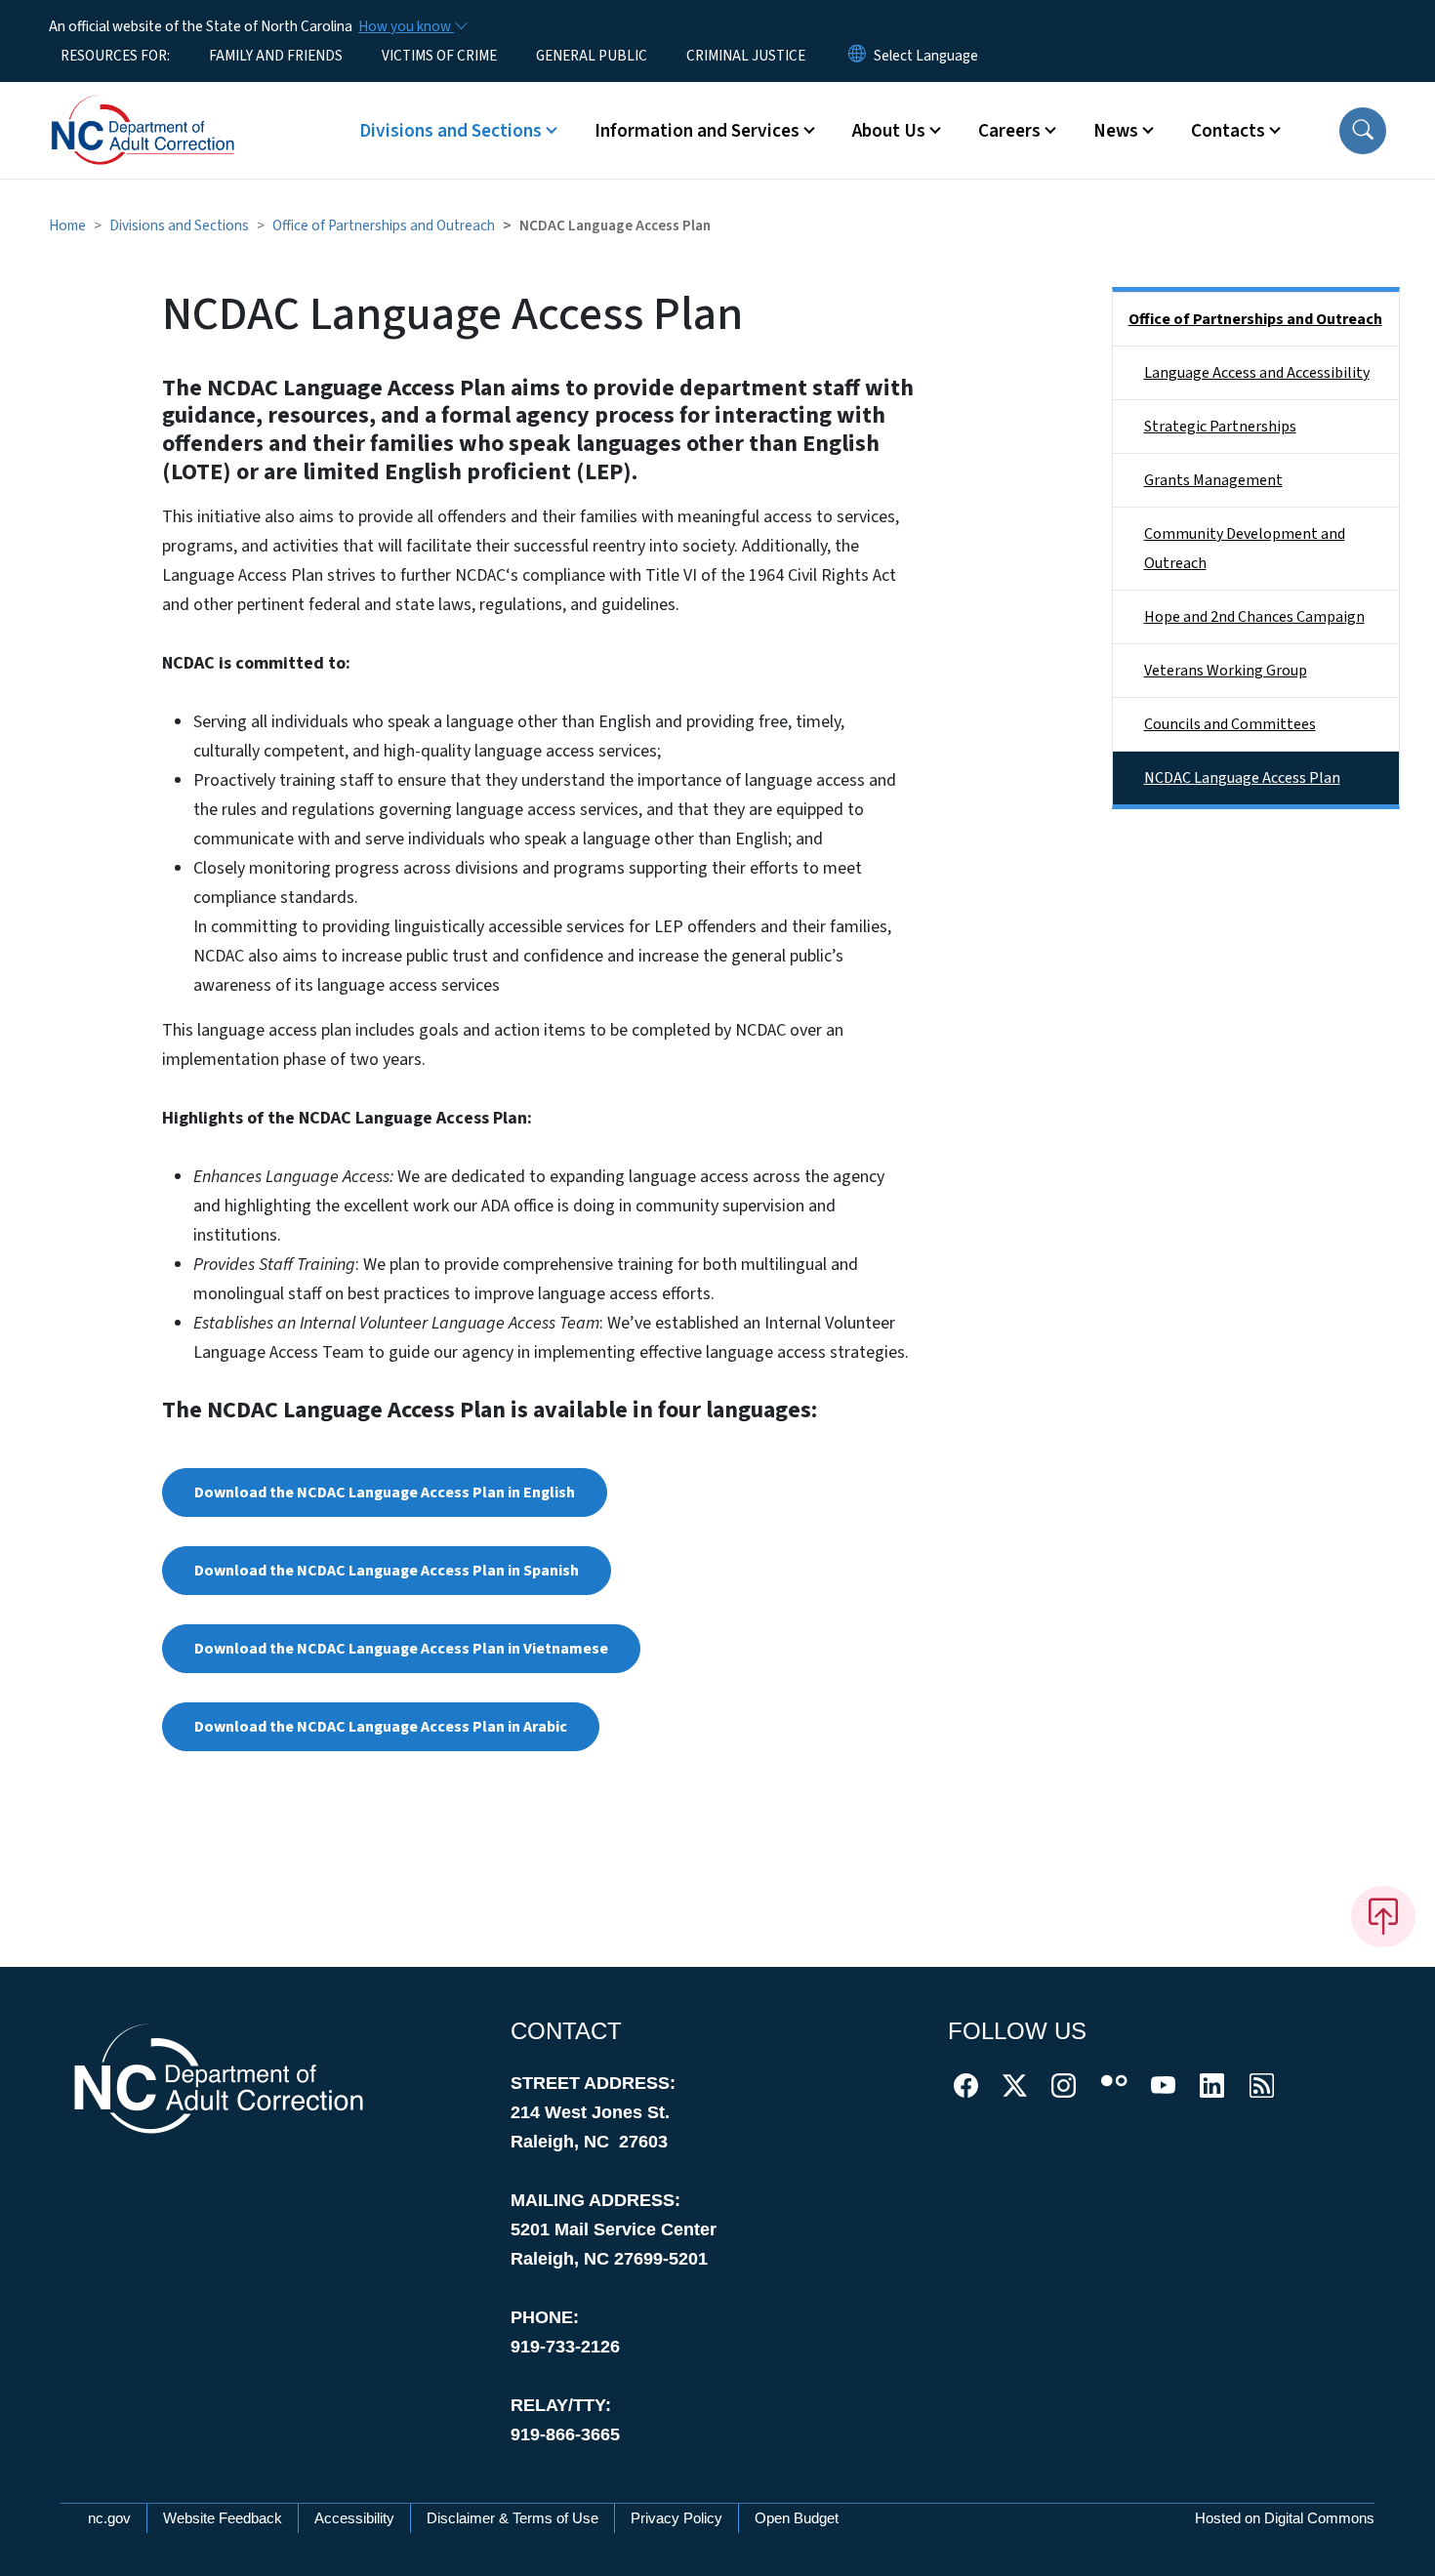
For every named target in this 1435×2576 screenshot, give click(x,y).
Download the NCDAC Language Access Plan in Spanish (387, 1571)
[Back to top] (1383, 1916)
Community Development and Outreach (1245, 549)
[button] (1363, 131)
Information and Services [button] (697, 131)
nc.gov (109, 2518)
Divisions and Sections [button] (451, 131)
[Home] (171, 108)
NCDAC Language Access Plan (1242, 778)
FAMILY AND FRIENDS (276, 56)
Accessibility (354, 2518)
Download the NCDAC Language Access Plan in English (385, 1492)
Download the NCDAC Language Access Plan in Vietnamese (401, 1649)
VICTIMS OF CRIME (439, 56)
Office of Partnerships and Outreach (384, 225)
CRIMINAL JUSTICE (746, 56)
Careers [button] (1009, 131)
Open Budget (797, 2518)
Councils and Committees (1230, 724)
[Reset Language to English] (857, 56)
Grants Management (1213, 480)
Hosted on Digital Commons (1285, 2518)
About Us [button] (889, 131)
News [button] (1116, 131)
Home (67, 225)
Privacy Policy (676, 2518)
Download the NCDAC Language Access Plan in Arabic (381, 1727)
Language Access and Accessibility (1257, 373)
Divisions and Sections (179, 225)
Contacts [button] (1228, 131)
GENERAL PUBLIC (592, 56)
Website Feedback (223, 2518)
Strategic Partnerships (1220, 427)
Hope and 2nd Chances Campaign (1254, 617)
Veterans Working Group (1226, 671)
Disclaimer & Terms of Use (512, 2518)
